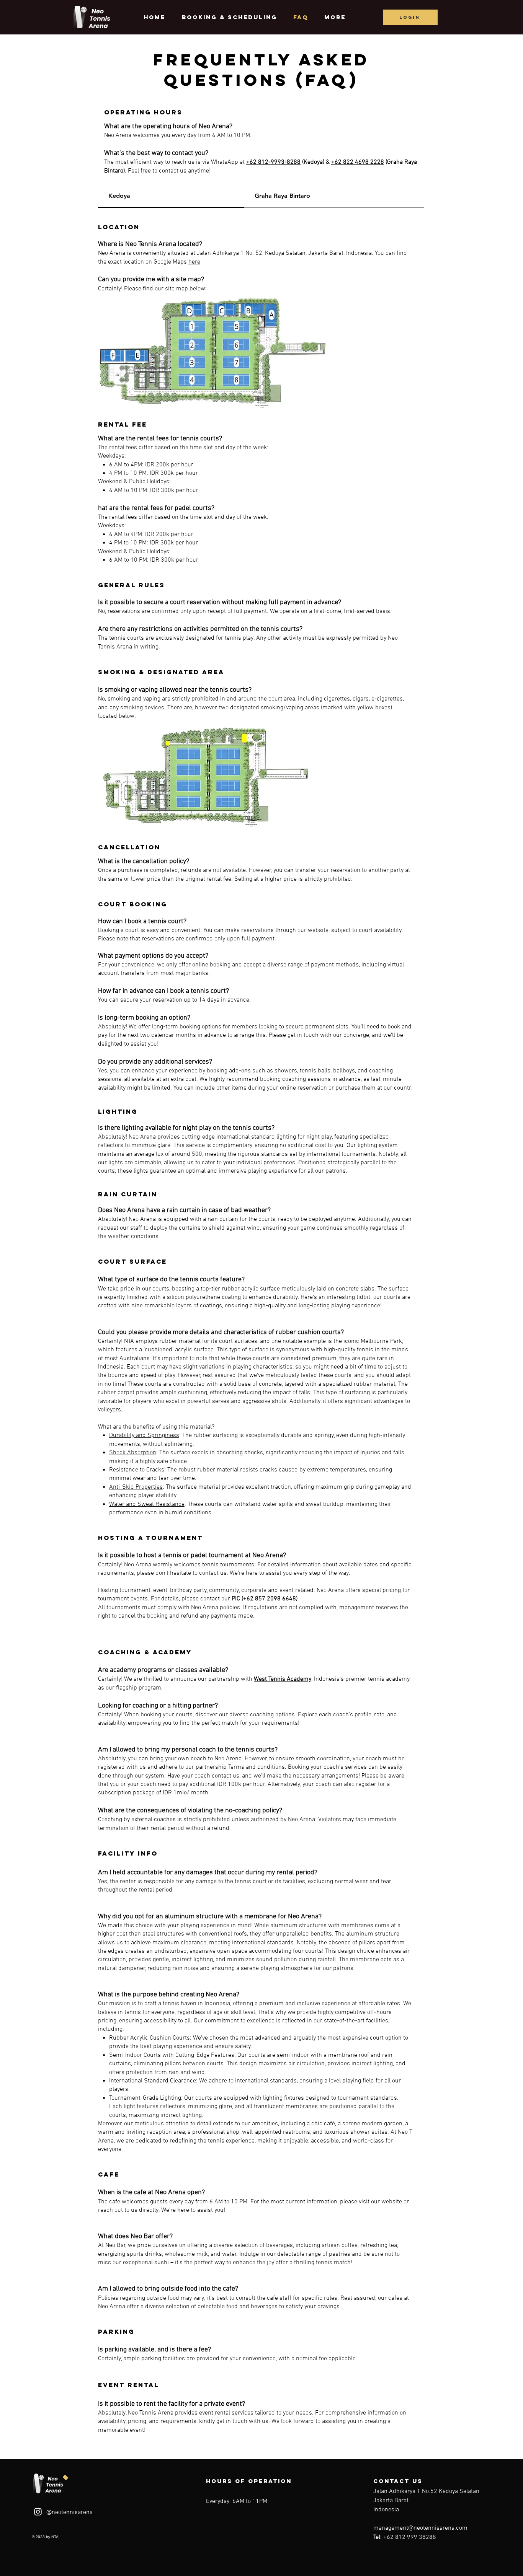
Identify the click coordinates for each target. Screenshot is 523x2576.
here (194, 262)
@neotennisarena (69, 2512)
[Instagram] (38, 2512)
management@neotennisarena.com (420, 2528)
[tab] (171, 196)
